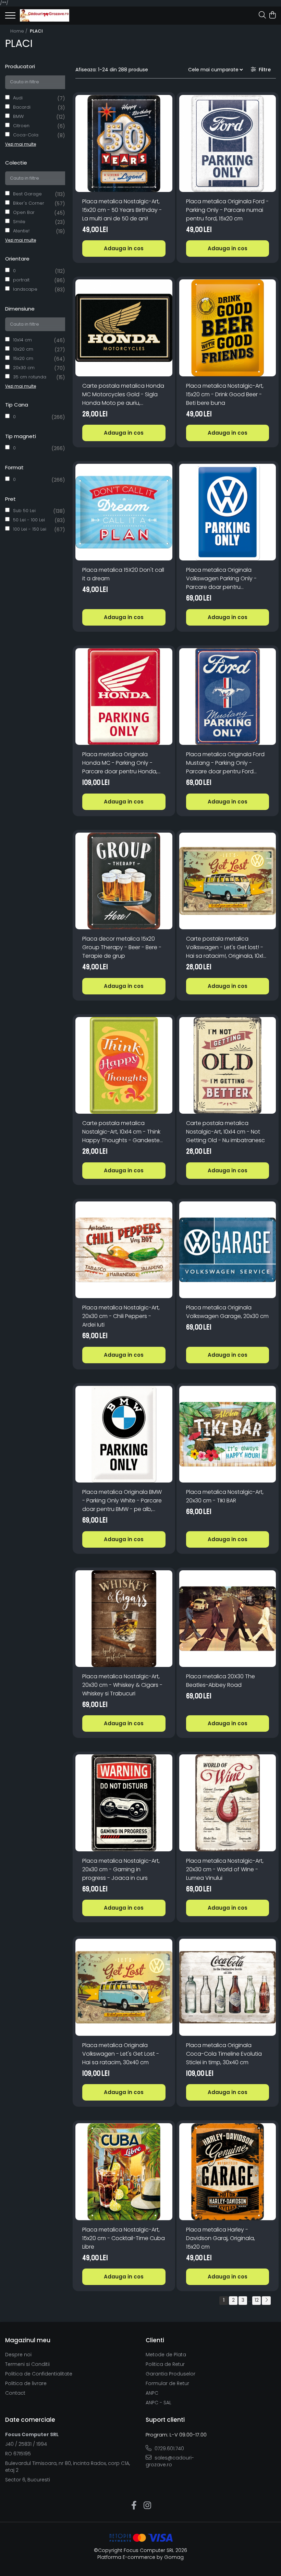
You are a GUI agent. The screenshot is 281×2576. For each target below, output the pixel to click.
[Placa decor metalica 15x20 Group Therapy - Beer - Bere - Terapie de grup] (124, 881)
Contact (15, 2393)
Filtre (263, 70)
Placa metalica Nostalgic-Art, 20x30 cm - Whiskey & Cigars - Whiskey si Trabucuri (122, 1685)
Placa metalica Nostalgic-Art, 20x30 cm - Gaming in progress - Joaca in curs (121, 1869)
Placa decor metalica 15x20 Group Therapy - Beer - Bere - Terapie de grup (122, 947)
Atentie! (21, 231)
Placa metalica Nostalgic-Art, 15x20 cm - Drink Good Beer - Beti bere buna (225, 394)
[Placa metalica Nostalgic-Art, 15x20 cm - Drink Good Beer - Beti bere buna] (228, 328)
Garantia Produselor (170, 2374)
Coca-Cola (26, 135)
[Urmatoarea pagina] (266, 2301)
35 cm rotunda (30, 377)
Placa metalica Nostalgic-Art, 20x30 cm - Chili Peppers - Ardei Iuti (121, 1316)
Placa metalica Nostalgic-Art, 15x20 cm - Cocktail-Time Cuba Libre (124, 2238)
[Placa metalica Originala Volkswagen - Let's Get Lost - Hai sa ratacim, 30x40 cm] (124, 1987)
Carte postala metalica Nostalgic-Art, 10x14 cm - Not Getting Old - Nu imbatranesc (225, 1132)
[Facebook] (134, 2506)
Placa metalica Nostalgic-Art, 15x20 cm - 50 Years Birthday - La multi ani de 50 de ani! (122, 210)
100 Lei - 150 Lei (30, 529)
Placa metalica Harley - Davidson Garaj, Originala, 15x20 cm (221, 2238)
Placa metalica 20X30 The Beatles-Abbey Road (221, 1681)
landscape (25, 289)
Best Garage (27, 194)
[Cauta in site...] (262, 15)
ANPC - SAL (158, 2403)
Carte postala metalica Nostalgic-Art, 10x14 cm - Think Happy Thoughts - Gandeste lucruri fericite (121, 1132)
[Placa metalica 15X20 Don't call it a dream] (124, 512)
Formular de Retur (167, 2383)
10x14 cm (22, 340)
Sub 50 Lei (24, 511)
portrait (21, 280)
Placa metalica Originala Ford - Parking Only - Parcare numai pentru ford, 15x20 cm (227, 210)
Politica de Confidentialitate (39, 2374)
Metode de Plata (166, 2355)
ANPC (152, 2393)
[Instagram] (147, 2506)
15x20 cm (23, 358)
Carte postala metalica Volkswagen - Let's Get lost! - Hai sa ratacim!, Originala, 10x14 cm (226, 947)
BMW (18, 116)
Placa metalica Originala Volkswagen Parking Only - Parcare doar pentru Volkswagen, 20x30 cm (221, 579)
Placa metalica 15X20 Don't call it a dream (123, 574)
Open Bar (24, 212)
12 (257, 2300)
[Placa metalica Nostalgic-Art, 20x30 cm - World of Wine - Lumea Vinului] (228, 1803)
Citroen (21, 126)
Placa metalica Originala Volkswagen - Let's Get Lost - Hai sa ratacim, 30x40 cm (121, 2054)
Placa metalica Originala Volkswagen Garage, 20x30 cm (227, 1312)
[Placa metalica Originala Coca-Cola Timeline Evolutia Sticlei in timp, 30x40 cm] (228, 1987)
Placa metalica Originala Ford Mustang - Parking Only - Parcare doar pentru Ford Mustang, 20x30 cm (225, 763)
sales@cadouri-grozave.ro (170, 2461)
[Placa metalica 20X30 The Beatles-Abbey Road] (228, 1619)
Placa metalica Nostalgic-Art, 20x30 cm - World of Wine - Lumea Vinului (225, 1869)
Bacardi (22, 107)
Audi (18, 98)
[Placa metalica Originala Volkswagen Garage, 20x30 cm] (228, 1250)
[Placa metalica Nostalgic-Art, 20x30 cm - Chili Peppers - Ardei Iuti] (124, 1250)
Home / (20, 31)
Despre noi (18, 2355)
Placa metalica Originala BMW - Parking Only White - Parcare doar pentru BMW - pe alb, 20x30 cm (122, 1501)
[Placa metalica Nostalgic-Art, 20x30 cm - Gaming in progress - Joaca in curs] (124, 1803)
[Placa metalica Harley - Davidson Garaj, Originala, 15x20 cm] (228, 2172)
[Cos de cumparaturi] (272, 15)
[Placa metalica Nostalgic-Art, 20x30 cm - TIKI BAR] (228, 1434)
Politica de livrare (26, 2383)
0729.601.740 (169, 2448)
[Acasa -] (45, 15)
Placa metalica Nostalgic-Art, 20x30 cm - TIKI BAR (225, 1496)
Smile (19, 222)
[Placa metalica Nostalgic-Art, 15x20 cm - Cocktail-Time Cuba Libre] (124, 2172)
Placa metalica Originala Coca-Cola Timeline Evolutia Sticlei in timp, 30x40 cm (224, 2054)
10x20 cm (23, 349)
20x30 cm (24, 368)
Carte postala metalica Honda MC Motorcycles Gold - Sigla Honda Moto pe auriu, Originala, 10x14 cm (123, 395)
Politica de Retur (165, 2364)
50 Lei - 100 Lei (29, 520)
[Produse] (10, 17)
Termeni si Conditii (27, 2364)
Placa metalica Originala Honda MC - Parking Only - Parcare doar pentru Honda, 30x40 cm (120, 763)
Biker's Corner (29, 203)
